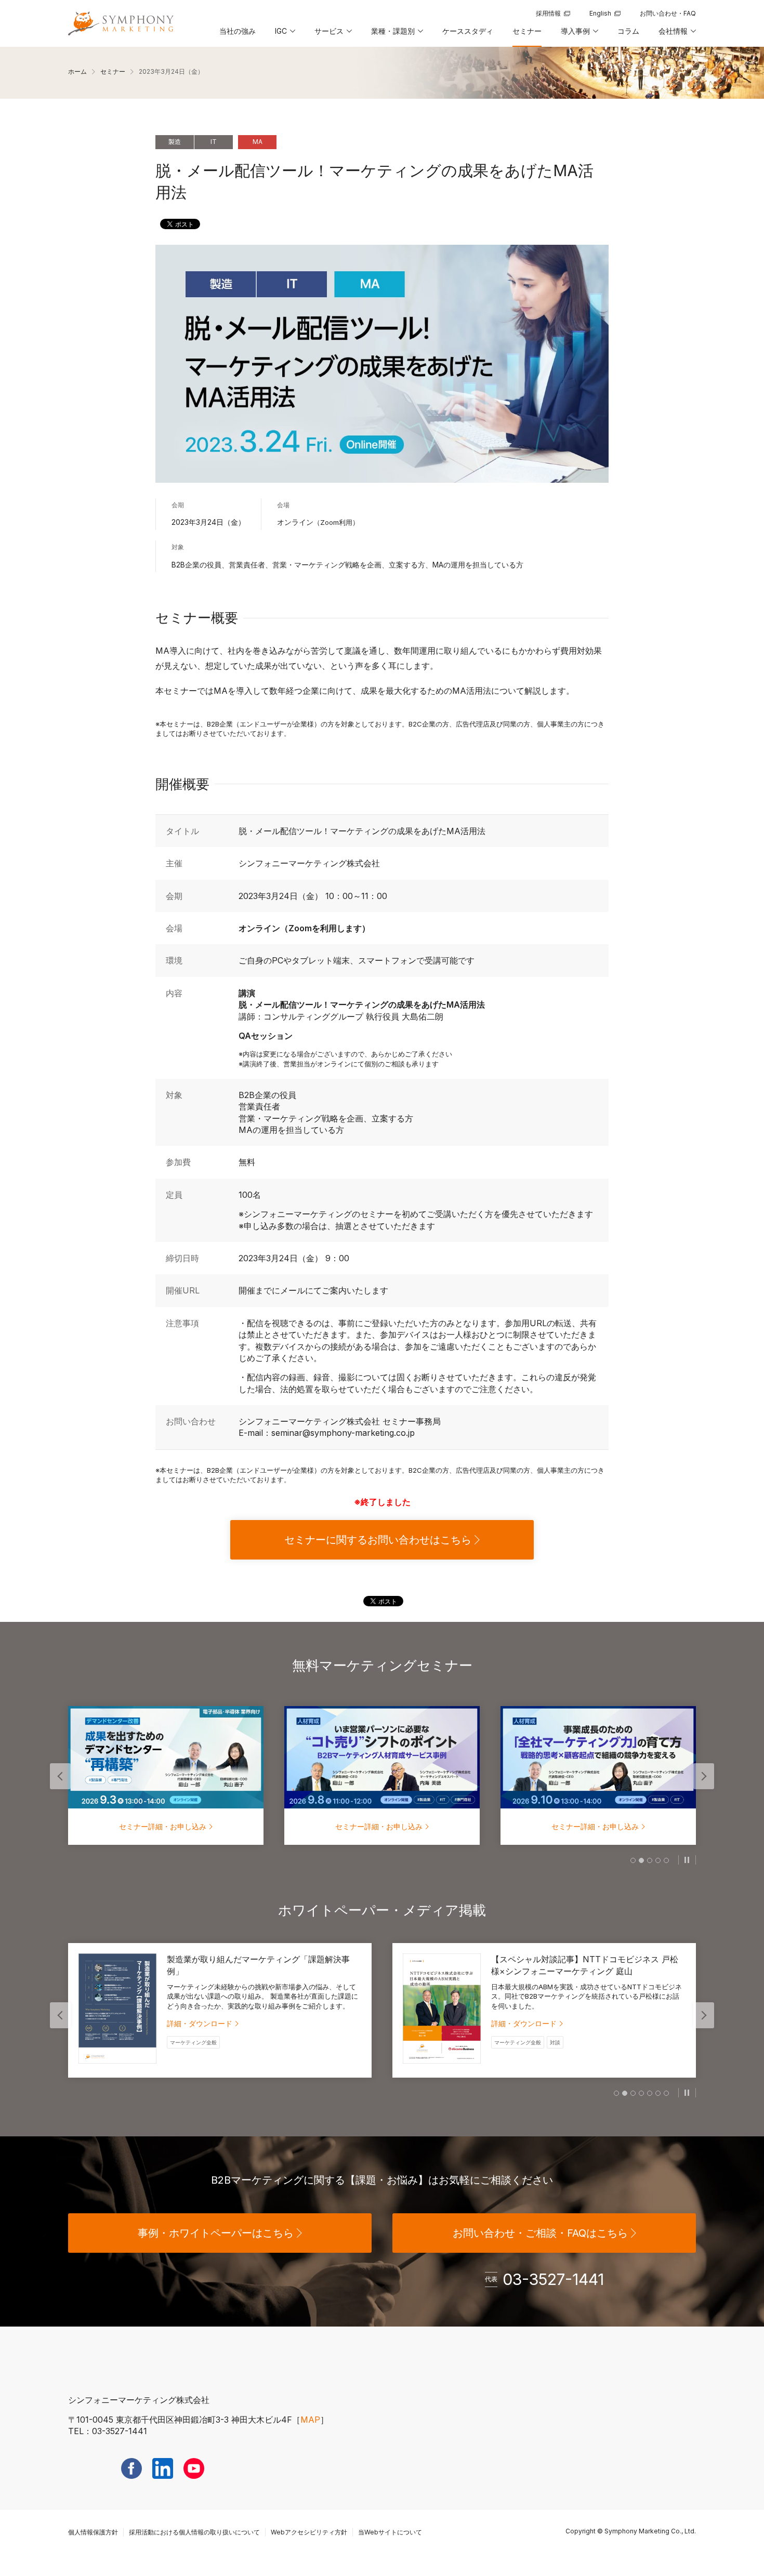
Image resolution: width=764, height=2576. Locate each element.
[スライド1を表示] (633, 1860)
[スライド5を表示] (666, 1860)
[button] (284, 35)
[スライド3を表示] (650, 1860)
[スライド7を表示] (666, 2093)
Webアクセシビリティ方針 (309, 2532)
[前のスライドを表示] (60, 1776)
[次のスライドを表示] (704, 1776)
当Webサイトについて (390, 2532)
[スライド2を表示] (641, 1860)
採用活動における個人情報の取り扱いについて (194, 2532)
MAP (310, 2420)
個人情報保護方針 (93, 2532)
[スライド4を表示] (658, 1860)
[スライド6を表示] (658, 2093)
